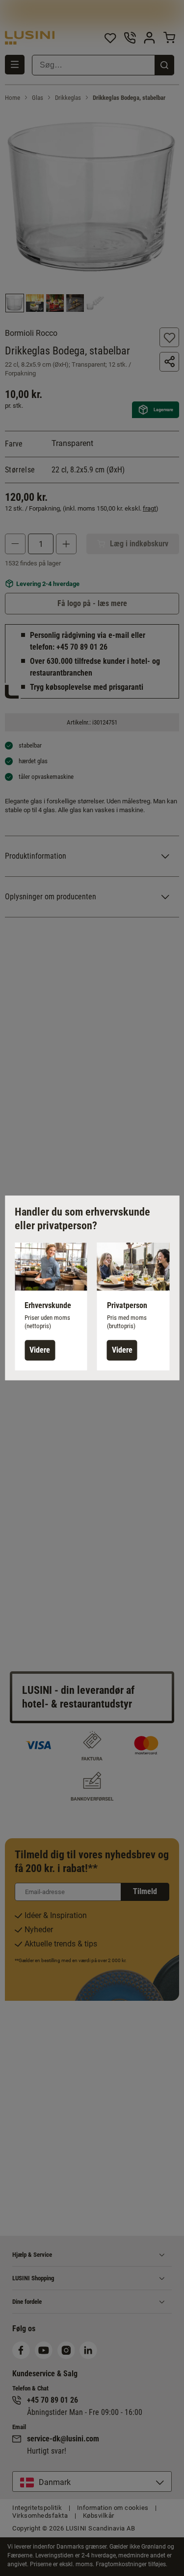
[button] (51, 1306)
